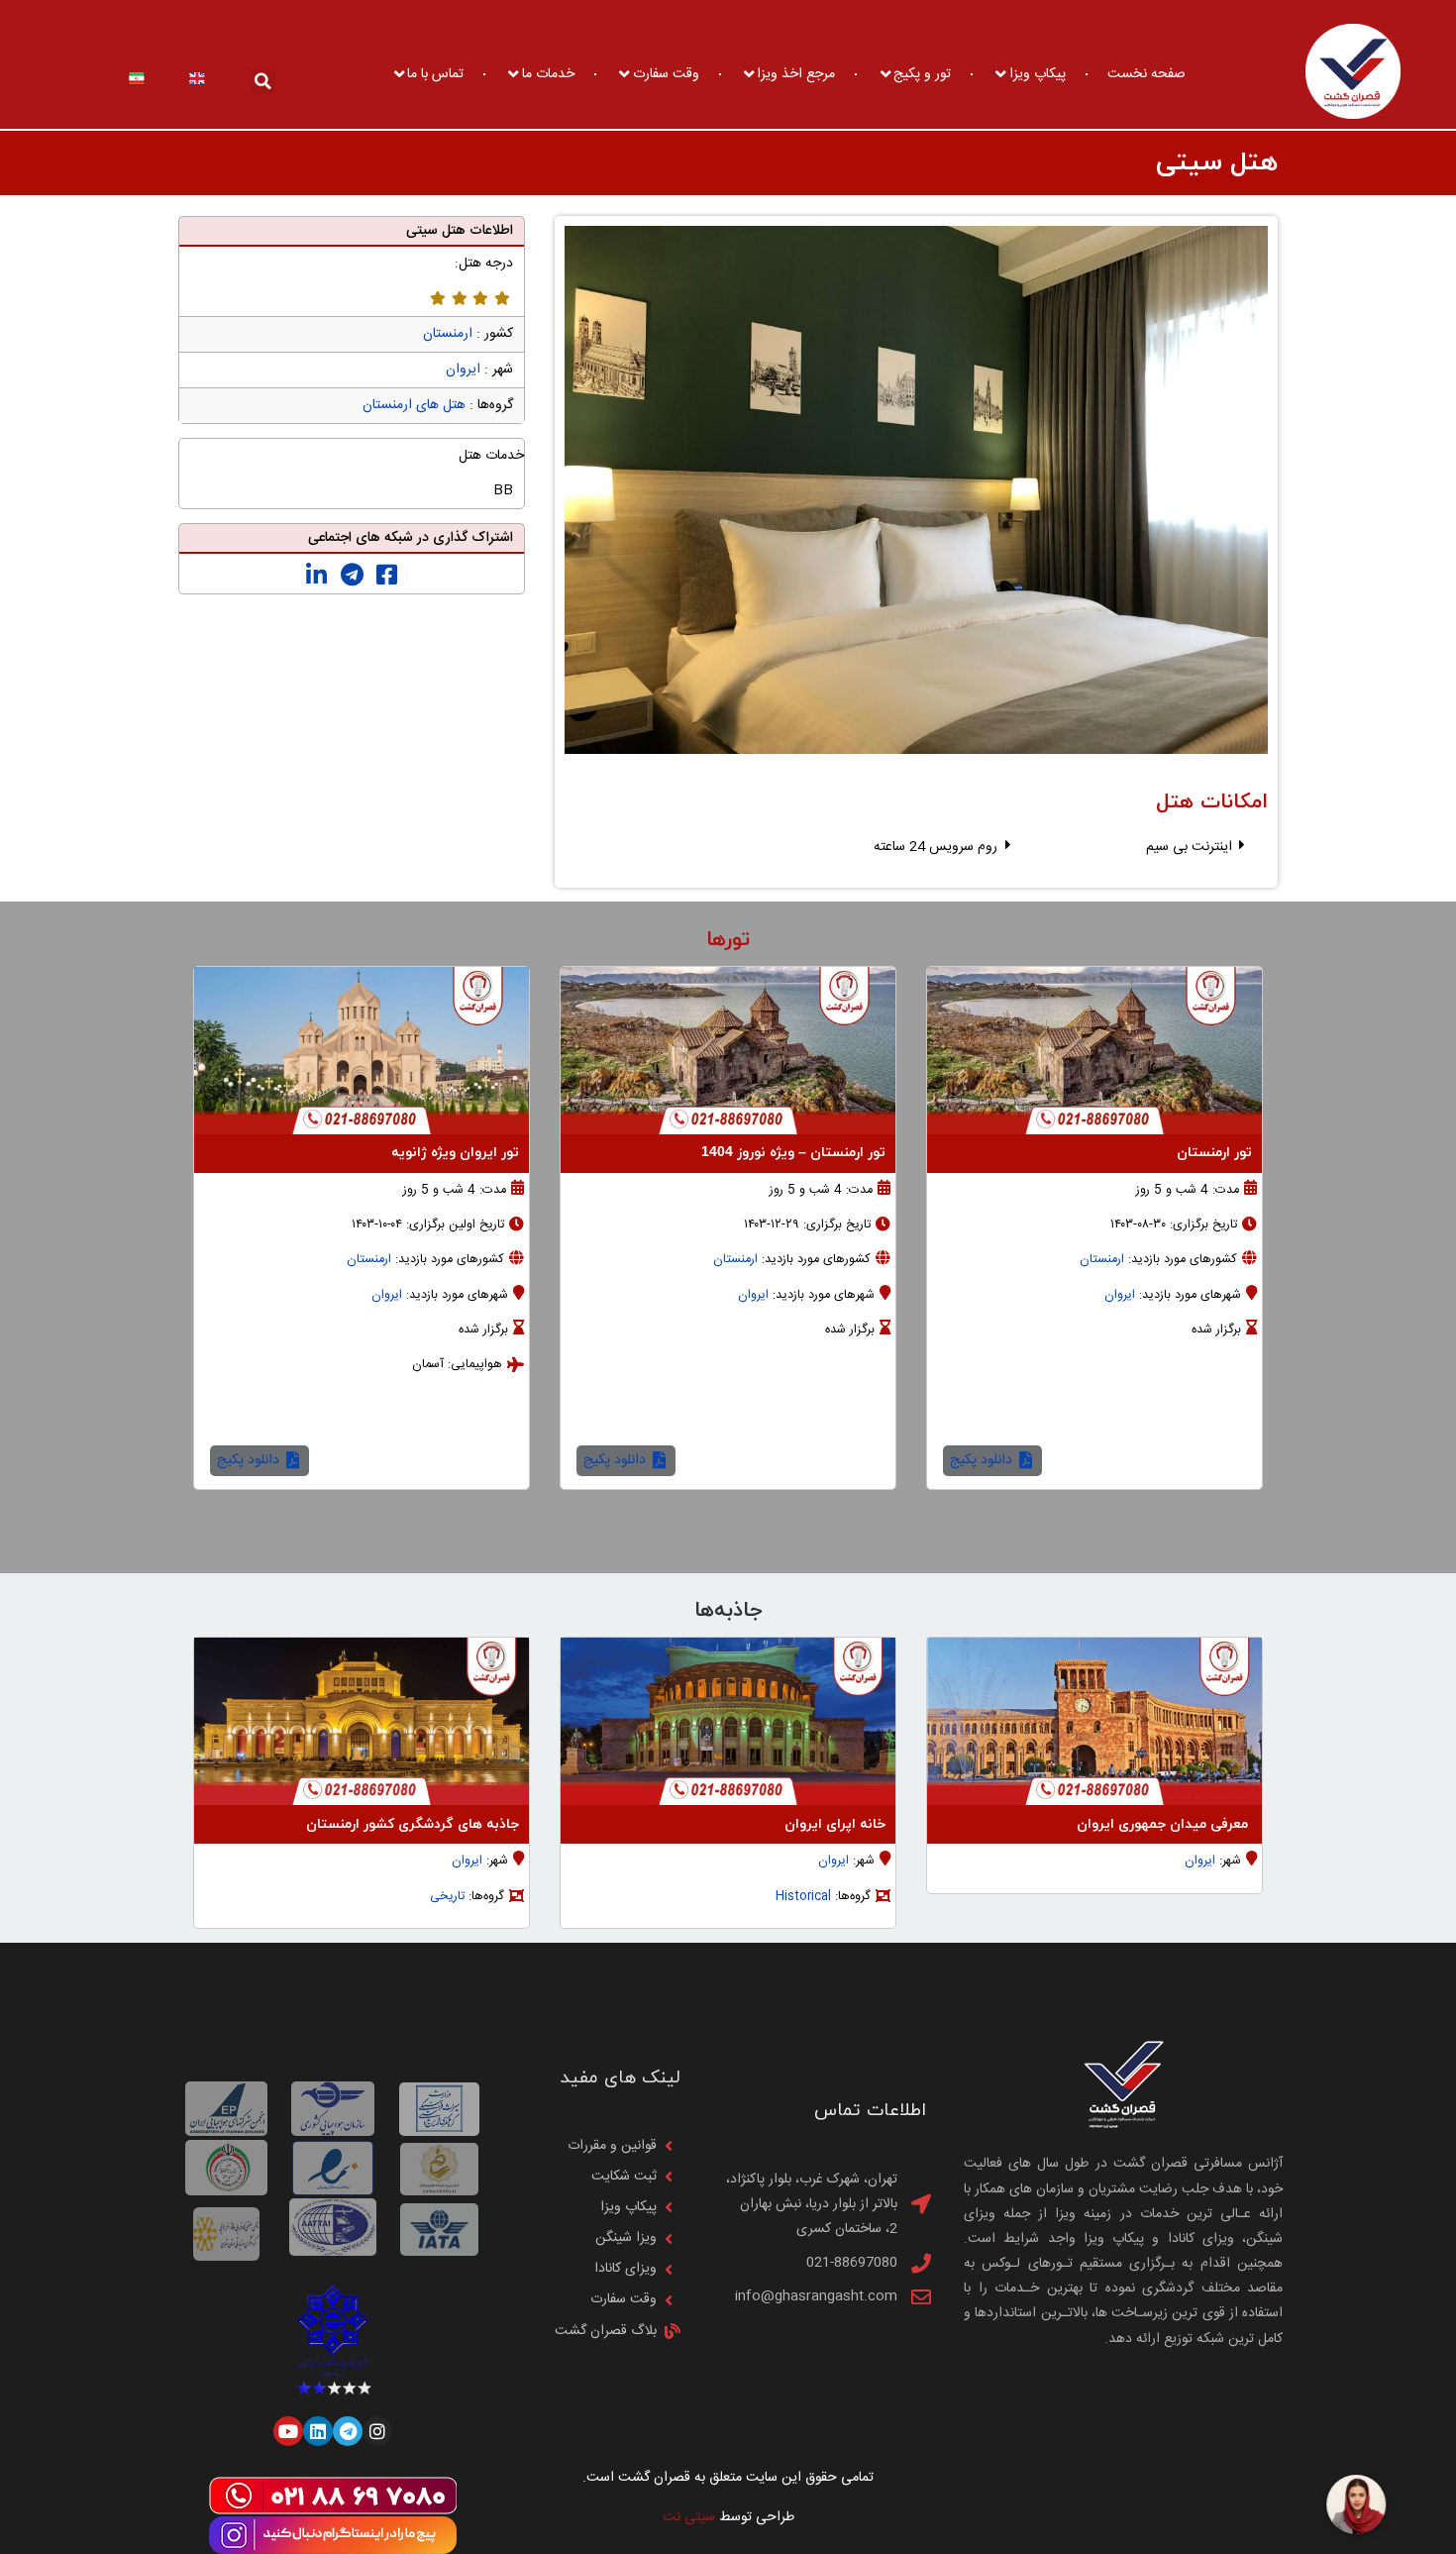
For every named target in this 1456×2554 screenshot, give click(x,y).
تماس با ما (435, 74)
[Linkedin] (318, 2431)
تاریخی (447, 1897)
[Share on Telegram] (352, 576)
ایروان (463, 370)
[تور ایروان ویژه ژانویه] (362, 1051)
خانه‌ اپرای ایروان (835, 1824)
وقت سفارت (666, 74)
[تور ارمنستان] (1094, 1051)
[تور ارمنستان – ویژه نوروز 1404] (728, 1051)
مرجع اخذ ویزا (796, 74)
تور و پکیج (922, 74)
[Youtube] (288, 2431)
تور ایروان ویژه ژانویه (455, 1153)
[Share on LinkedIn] (316, 576)
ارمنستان (448, 334)
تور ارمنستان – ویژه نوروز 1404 (793, 1153)
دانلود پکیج (983, 1460)
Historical (803, 1897)
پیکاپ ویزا (1038, 74)
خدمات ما (548, 74)
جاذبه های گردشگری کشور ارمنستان (413, 1824)
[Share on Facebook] (387, 576)
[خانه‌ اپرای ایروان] (728, 1721)
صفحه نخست (1146, 74)
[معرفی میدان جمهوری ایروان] (1094, 1721)
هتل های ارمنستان (414, 405)
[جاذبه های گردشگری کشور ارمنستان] (362, 1721)
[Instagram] (377, 2431)
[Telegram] (348, 2431)
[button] (263, 82)
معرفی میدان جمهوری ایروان (1164, 1824)
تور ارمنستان (1214, 1153)
